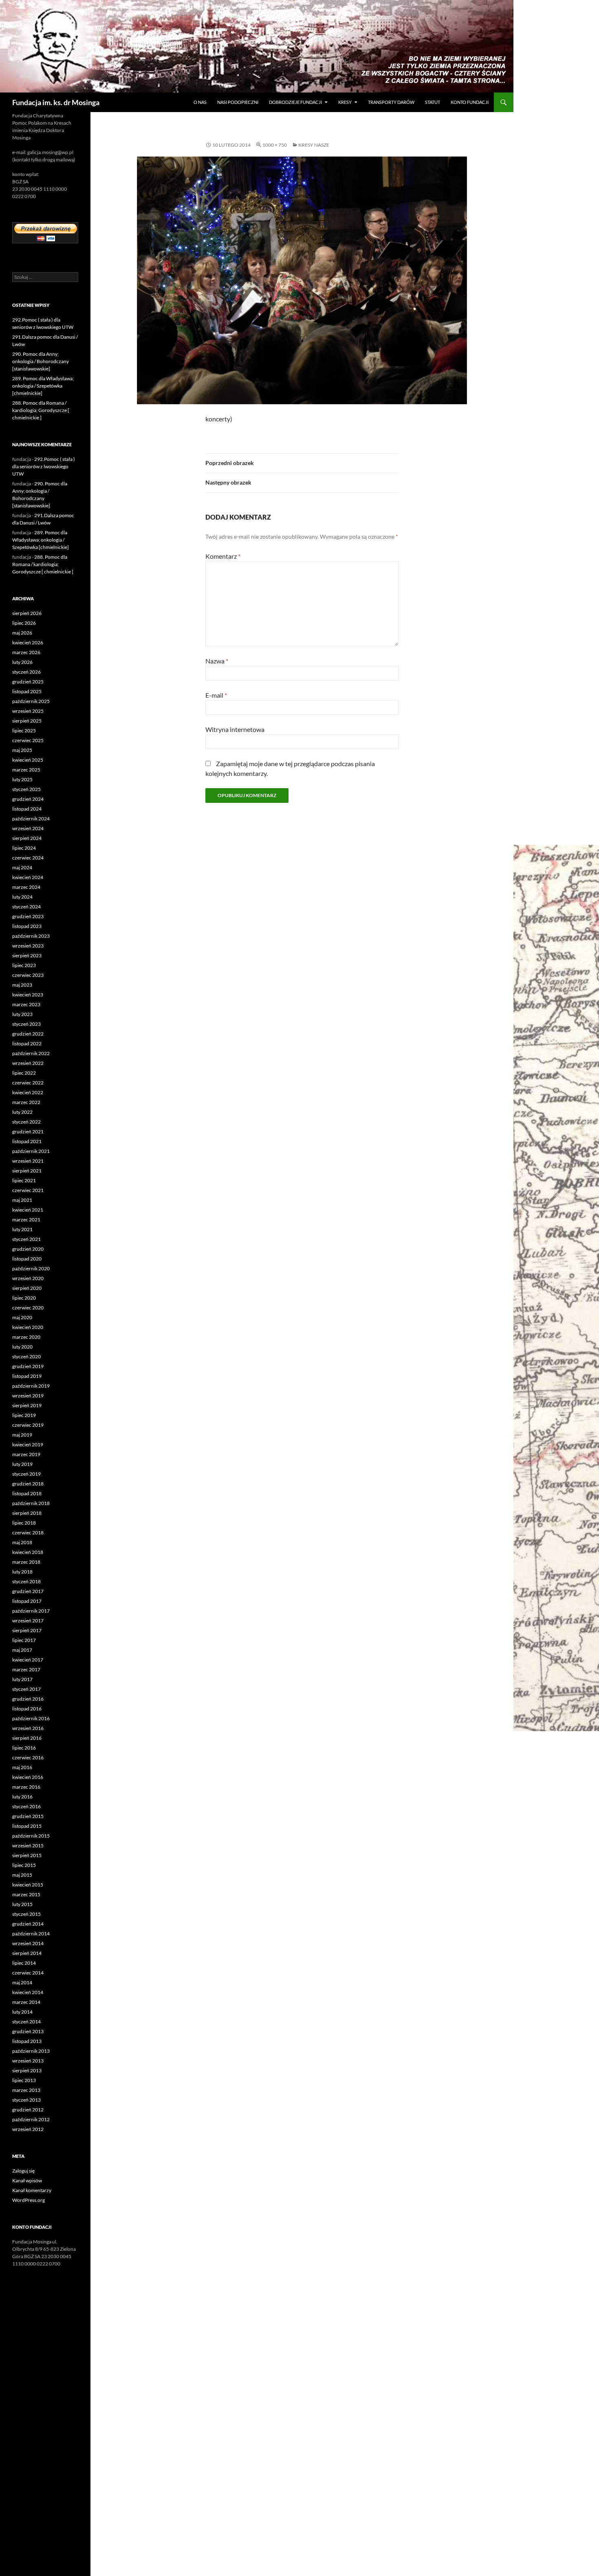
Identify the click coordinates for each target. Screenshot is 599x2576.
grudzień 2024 (28, 799)
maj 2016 (22, 1767)
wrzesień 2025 (28, 711)
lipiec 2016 (24, 1748)
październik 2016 (31, 1718)
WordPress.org (29, 2200)
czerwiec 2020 (28, 1308)
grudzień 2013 (28, 2031)
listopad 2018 (27, 1493)
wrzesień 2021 (28, 1161)
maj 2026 (22, 633)
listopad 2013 (27, 2041)
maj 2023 (22, 985)
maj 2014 (22, 1982)
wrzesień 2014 (28, 1943)
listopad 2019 (27, 1376)
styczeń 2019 (26, 1474)
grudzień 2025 (28, 682)
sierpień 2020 (27, 1288)
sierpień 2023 (27, 955)
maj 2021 (22, 1200)
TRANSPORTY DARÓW (391, 102)
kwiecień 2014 (28, 1992)
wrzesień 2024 (28, 828)
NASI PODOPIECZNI (238, 102)
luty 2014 (22, 2012)
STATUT (433, 102)
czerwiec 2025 (28, 740)
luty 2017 (22, 1679)
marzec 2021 (26, 1220)
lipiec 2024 (24, 848)
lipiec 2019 (24, 1415)
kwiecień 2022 (28, 1092)
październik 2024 (31, 819)
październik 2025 (31, 701)
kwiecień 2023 (28, 995)
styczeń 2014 (26, 2022)
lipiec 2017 (24, 1640)
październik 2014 (31, 1934)
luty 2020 (22, 1347)
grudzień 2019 (28, 1366)
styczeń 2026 (26, 672)
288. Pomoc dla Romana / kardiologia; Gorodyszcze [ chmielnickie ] (41, 410)
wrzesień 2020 (28, 1278)
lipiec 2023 (24, 965)
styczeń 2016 (26, 1806)
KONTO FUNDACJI (470, 102)
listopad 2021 (27, 1141)
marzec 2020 (26, 1337)
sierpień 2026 (27, 613)
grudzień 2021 (28, 1132)
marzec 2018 (26, 1562)
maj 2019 (22, 1435)
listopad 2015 (27, 1826)
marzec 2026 (26, 652)
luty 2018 (22, 1572)
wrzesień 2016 (28, 1728)
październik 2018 (31, 1503)
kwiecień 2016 (28, 1777)
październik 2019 (31, 1386)
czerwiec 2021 (28, 1190)
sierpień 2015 (27, 1855)
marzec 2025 (26, 770)
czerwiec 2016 (28, 1757)
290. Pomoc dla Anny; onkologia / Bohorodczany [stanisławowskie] (41, 361)
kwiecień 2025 (28, 760)
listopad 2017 (27, 1601)
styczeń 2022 (26, 1122)
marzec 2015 (26, 1894)
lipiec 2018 (24, 1523)
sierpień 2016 (27, 1738)
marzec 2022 (26, 1102)
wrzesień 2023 (28, 946)
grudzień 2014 (28, 1924)
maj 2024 (22, 867)
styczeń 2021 (26, 1239)
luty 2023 (22, 1014)
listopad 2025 (27, 691)
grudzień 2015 (28, 1816)
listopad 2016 (27, 1709)
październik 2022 (31, 1053)
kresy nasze (314, 145)
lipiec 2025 (24, 730)
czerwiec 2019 (28, 1425)
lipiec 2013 (24, 2080)
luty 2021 (22, 1229)
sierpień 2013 (27, 2070)
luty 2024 (22, 897)
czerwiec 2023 (28, 975)
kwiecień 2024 (28, 877)
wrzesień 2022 (28, 1063)
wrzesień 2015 (28, 1846)
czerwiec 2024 (28, 858)
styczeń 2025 (26, 789)
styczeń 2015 (26, 1914)
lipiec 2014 (24, 1963)
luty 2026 (22, 662)
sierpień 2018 (27, 1513)
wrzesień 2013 (28, 2061)
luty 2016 (22, 1797)
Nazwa (217, 661)
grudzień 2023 (28, 916)
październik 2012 (31, 2119)
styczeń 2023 (26, 1024)
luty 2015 (22, 1904)
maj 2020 (22, 1317)
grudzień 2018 (28, 1484)
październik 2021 (31, 1151)
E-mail (216, 695)
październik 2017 (31, 1611)
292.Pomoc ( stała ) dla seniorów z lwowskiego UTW (44, 466)
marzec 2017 (26, 1669)
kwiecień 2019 (28, 1444)
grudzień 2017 (28, 1591)
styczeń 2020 (26, 1356)
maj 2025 (22, 750)
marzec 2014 (26, 2002)
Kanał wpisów (27, 2180)
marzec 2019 (26, 1454)
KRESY (345, 102)
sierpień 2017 (27, 1630)
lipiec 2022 (24, 1073)
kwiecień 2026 (28, 642)
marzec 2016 (26, 1787)
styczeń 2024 (26, 907)
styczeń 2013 (26, 2100)
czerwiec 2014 (28, 1973)
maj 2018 (22, 1542)
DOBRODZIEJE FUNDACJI (295, 102)
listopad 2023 (27, 926)
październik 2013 (31, 2051)
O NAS (200, 102)
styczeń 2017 (26, 1689)
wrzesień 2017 (28, 1621)
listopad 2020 (27, 1259)
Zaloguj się (23, 2171)
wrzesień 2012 (28, 2129)
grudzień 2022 (28, 1034)
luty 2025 (22, 779)
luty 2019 (22, 1464)
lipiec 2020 (24, 1298)
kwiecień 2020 (28, 1327)
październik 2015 (31, 1836)
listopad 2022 (27, 1043)
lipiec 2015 (24, 1865)
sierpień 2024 (27, 838)
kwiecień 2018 (28, 1552)
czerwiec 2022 (28, 1083)
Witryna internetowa (235, 729)
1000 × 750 (275, 145)
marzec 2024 (26, 887)
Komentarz (223, 556)
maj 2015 (22, 1875)
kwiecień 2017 (28, 1660)
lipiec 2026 (24, 623)
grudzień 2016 (28, 1699)
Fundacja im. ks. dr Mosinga (56, 102)
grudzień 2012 (28, 2110)
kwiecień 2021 (28, 1210)
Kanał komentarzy (32, 2190)
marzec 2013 (26, 2090)
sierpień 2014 (27, 1953)
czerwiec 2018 (28, 1533)
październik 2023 (31, 936)
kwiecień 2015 (28, 1885)
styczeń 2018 (26, 1581)
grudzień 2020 (28, 1249)
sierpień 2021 (27, 1171)
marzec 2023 (26, 1004)
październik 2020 (31, 1268)
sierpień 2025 (27, 721)
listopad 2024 (27, 809)
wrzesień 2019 (28, 1396)
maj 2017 (22, 1650)
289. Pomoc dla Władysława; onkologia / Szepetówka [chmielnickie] (43, 386)
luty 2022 (22, 1112)
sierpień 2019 (27, 1405)
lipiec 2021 (24, 1180)
